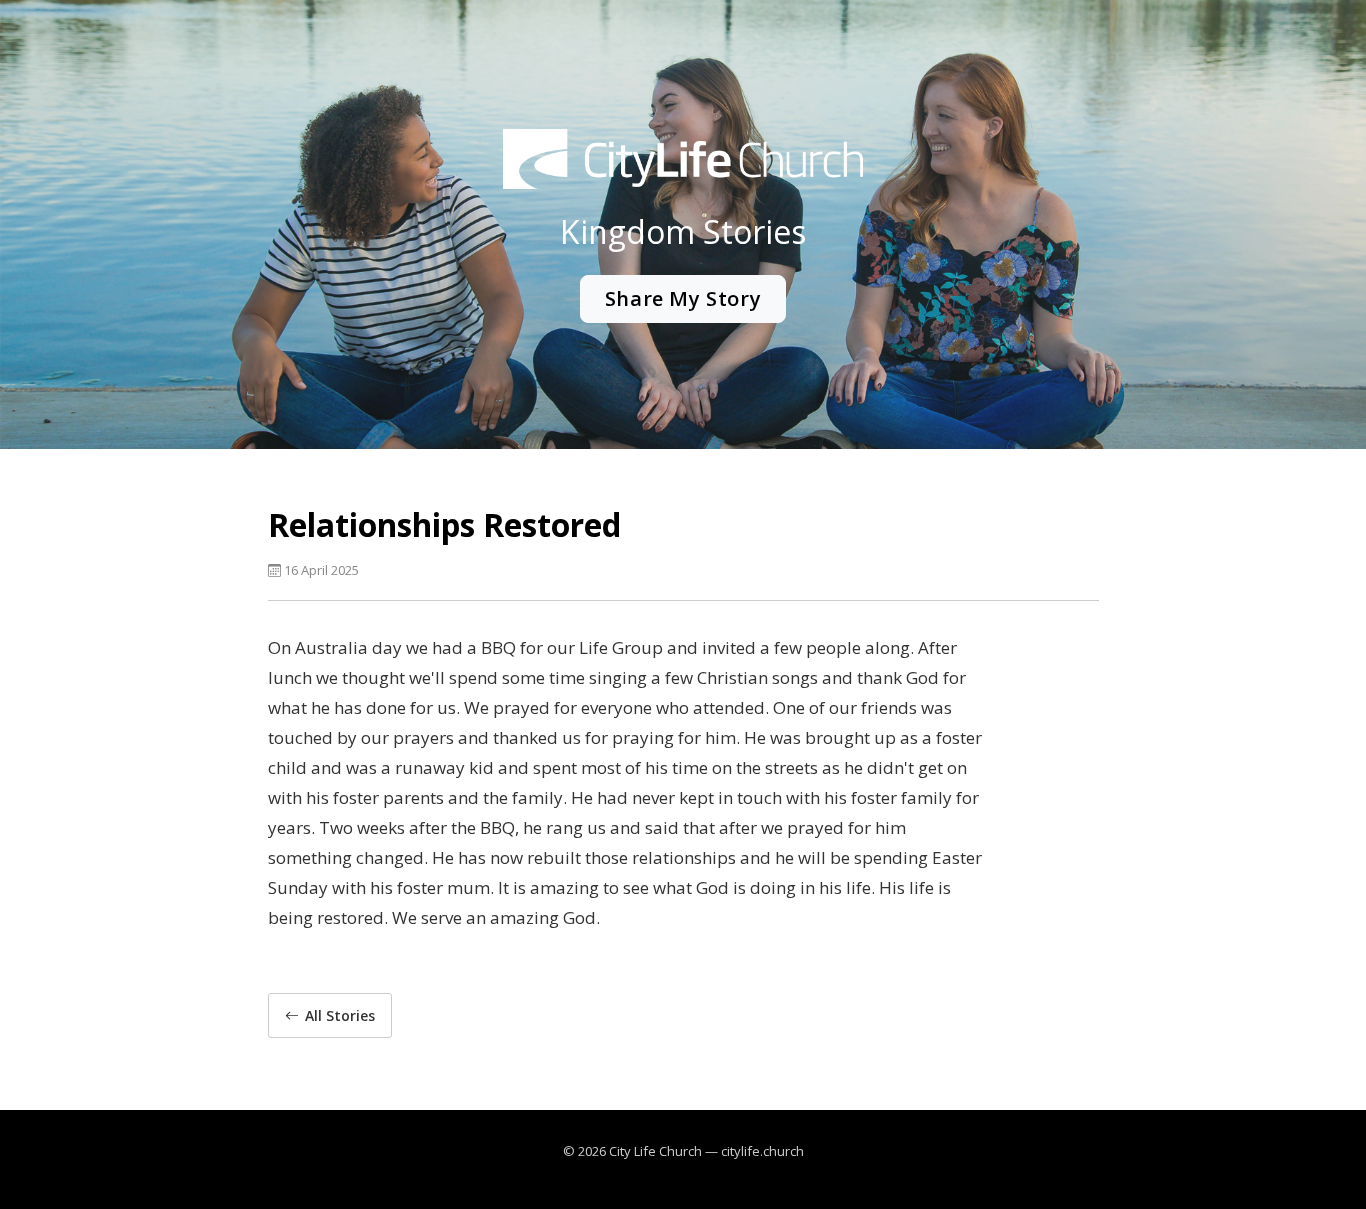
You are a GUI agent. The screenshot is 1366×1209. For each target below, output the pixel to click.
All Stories (340, 1015)
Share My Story (683, 298)
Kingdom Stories (683, 231)
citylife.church (762, 1151)
